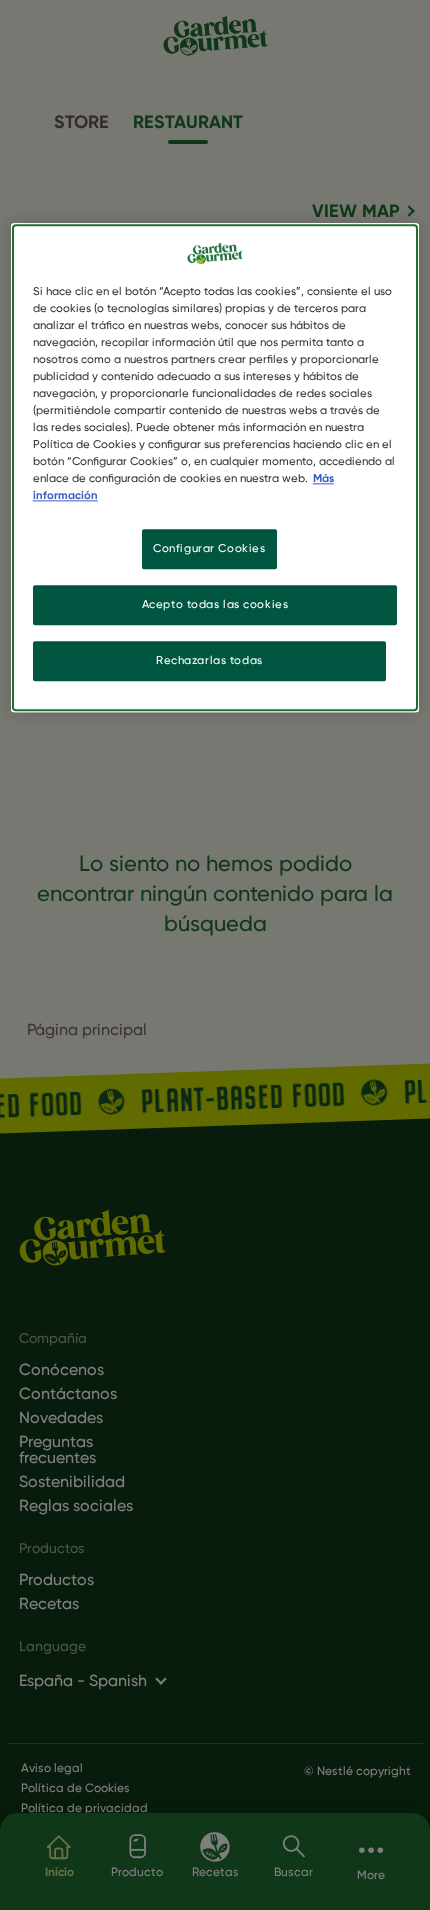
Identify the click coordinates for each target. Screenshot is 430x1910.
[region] (215, 468)
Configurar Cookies (209, 549)
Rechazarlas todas (209, 661)
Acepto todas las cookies (215, 605)
